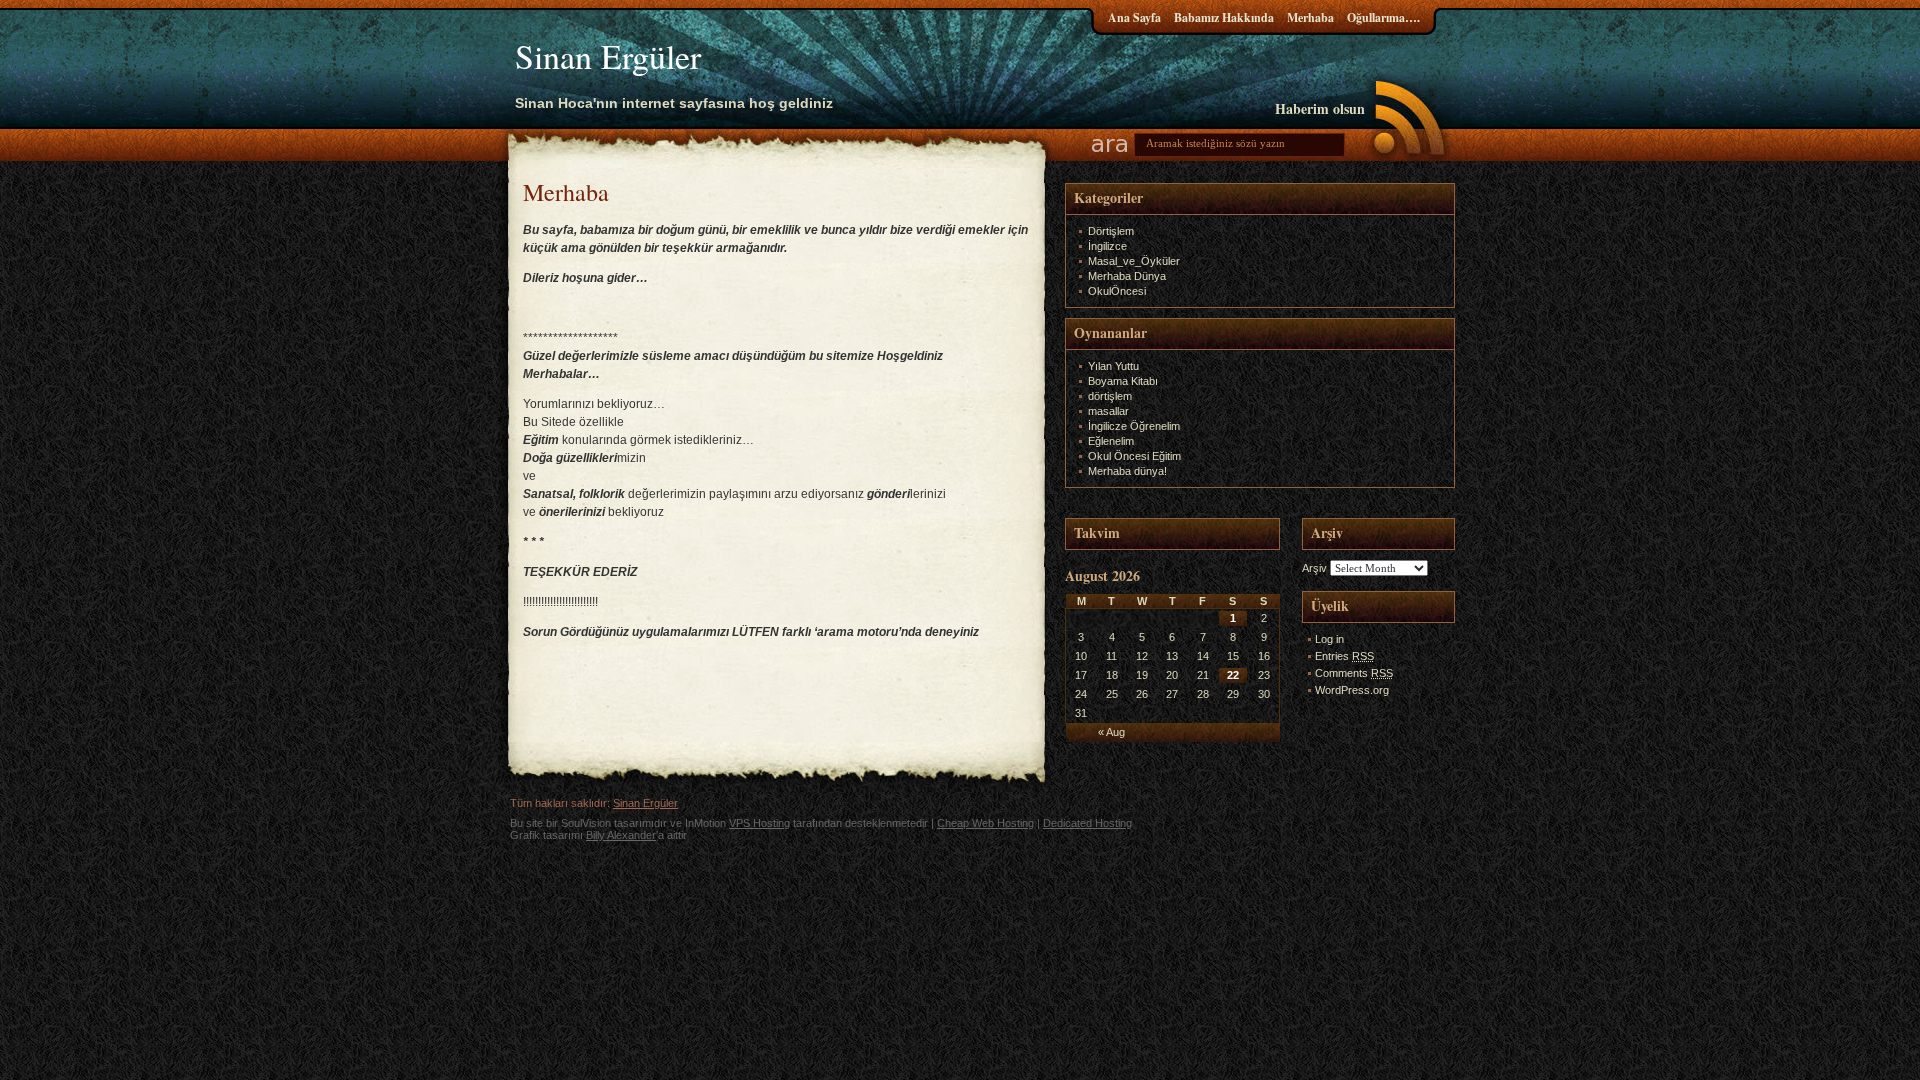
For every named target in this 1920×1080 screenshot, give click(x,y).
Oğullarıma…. (1383, 17)
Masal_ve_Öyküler (1134, 261)
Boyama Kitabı (1123, 381)
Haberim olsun (1320, 108)
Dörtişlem (1111, 231)
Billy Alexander (621, 835)
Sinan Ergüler (608, 56)
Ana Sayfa (1134, 17)
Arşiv (1314, 568)
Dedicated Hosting (1087, 823)
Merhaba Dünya (1127, 276)
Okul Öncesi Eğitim (1134, 456)
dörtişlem (1110, 396)
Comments (1354, 673)
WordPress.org (1352, 690)
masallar (1108, 411)
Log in (1329, 639)
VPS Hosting (759, 823)
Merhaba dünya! (1127, 471)
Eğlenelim (1111, 441)
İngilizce (1107, 246)
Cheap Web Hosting (985, 823)
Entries (1344, 656)
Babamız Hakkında (1224, 17)
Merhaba (1310, 17)
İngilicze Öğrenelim (1134, 426)
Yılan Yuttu (1113, 366)
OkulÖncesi (1117, 291)
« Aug (1111, 732)
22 (1233, 675)
